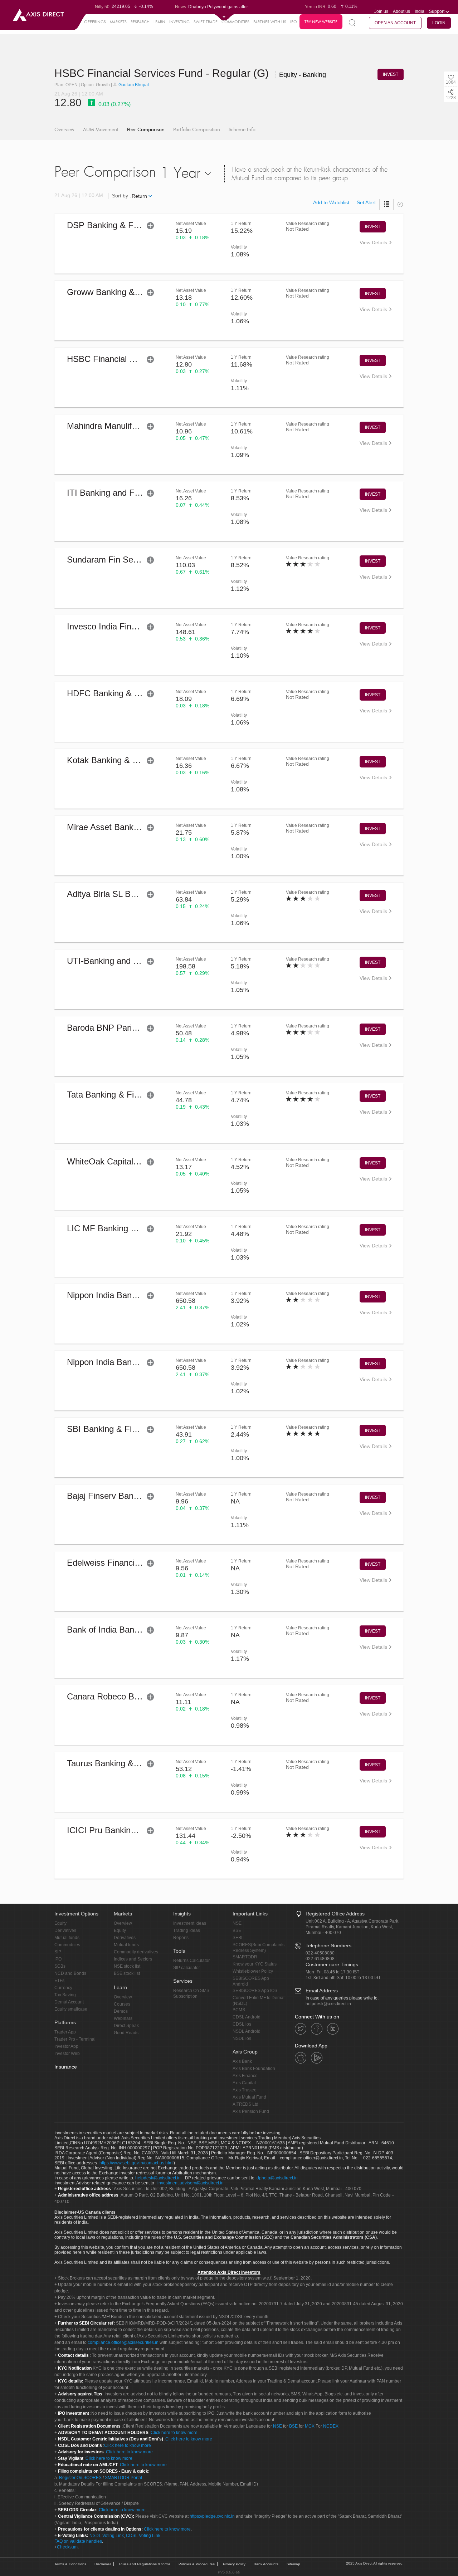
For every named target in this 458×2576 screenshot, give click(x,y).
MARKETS (118, 22)
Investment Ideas (190, 1923)
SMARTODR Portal (123, 2478)
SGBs (60, 1966)
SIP (58, 1952)
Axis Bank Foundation (254, 2069)
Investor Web (67, 2054)
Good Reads (126, 2033)
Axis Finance (245, 2076)
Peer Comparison (146, 130)
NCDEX (331, 2426)
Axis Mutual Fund (249, 2097)
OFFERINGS (95, 22)
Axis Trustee (245, 2090)
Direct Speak (126, 2026)
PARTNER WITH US (270, 22)
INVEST (391, 74)
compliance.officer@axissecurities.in (123, 2342)
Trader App (65, 2032)
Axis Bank (242, 2061)
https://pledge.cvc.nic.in (212, 2516)
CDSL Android (247, 2017)
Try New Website (321, 22)
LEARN (159, 22)
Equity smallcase (71, 2009)
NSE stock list (127, 1966)
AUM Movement (101, 130)
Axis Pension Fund (251, 2111)
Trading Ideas (187, 1930)
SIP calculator (187, 1968)
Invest (373, 227)
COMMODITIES (235, 22)
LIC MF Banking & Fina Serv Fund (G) (140, 1228)
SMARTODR (245, 1957)
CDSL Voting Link (143, 2536)
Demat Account (69, 2002)
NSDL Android (247, 2031)
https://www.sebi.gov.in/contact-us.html (137, 2163)
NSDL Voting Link (107, 2536)
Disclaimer (103, 2564)
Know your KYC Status (255, 1964)
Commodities (67, 1945)
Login (439, 23)
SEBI (237, 1938)
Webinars (123, 2018)
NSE (237, 1923)
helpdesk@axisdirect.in (328, 2004)
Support (437, 11)
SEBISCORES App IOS (255, 1991)
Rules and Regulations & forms (145, 2564)
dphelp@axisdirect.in (277, 2178)
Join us (381, 11)
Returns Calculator (191, 1961)
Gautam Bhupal (133, 85)
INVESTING (179, 22)
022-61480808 (320, 1959)
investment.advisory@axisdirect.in (191, 2183)
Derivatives (65, 1930)
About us (401, 11)
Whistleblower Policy (253, 1971)
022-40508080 (320, 1953)
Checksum (67, 2547)
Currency (63, 1988)
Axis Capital (244, 2083)
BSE (237, 1930)
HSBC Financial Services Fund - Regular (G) (163, 73)
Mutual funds (67, 1938)
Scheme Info (242, 130)
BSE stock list (127, 1973)
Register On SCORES (80, 2478)
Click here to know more (174, 2433)
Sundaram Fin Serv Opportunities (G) (138, 560)
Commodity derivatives (136, 1952)
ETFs (59, 1981)
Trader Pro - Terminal (75, 2039)
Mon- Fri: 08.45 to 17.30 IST (332, 1972)
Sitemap (293, 2564)
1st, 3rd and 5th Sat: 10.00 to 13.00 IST (343, 1978)
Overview (64, 130)
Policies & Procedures (197, 2564)
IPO (294, 22)
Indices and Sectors (133, 1959)
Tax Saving (65, 1995)
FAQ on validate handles (78, 2541)
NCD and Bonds (70, 1973)
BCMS (239, 2010)
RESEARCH (140, 22)
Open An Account (395, 23)
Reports (181, 1938)
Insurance (66, 2067)
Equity (60, 1923)
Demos (121, 2011)
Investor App (66, 2046)
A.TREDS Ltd (245, 2104)
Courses (122, 2004)
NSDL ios (242, 2038)
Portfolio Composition (197, 130)
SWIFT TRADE (206, 22)
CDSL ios (242, 2024)
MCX (310, 2426)
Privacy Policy (234, 2564)
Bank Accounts (266, 2564)
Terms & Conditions (70, 2564)
